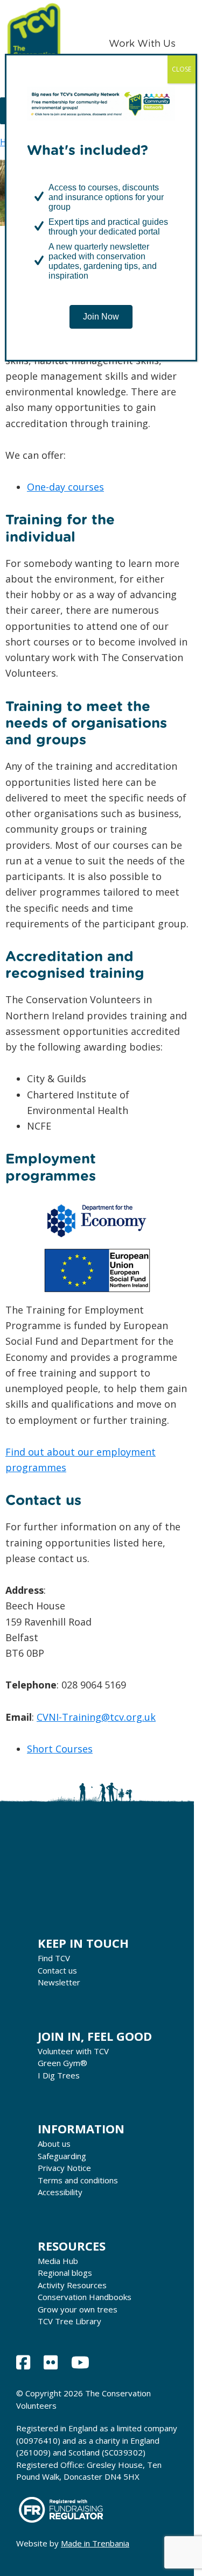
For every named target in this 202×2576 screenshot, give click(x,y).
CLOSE (182, 69)
